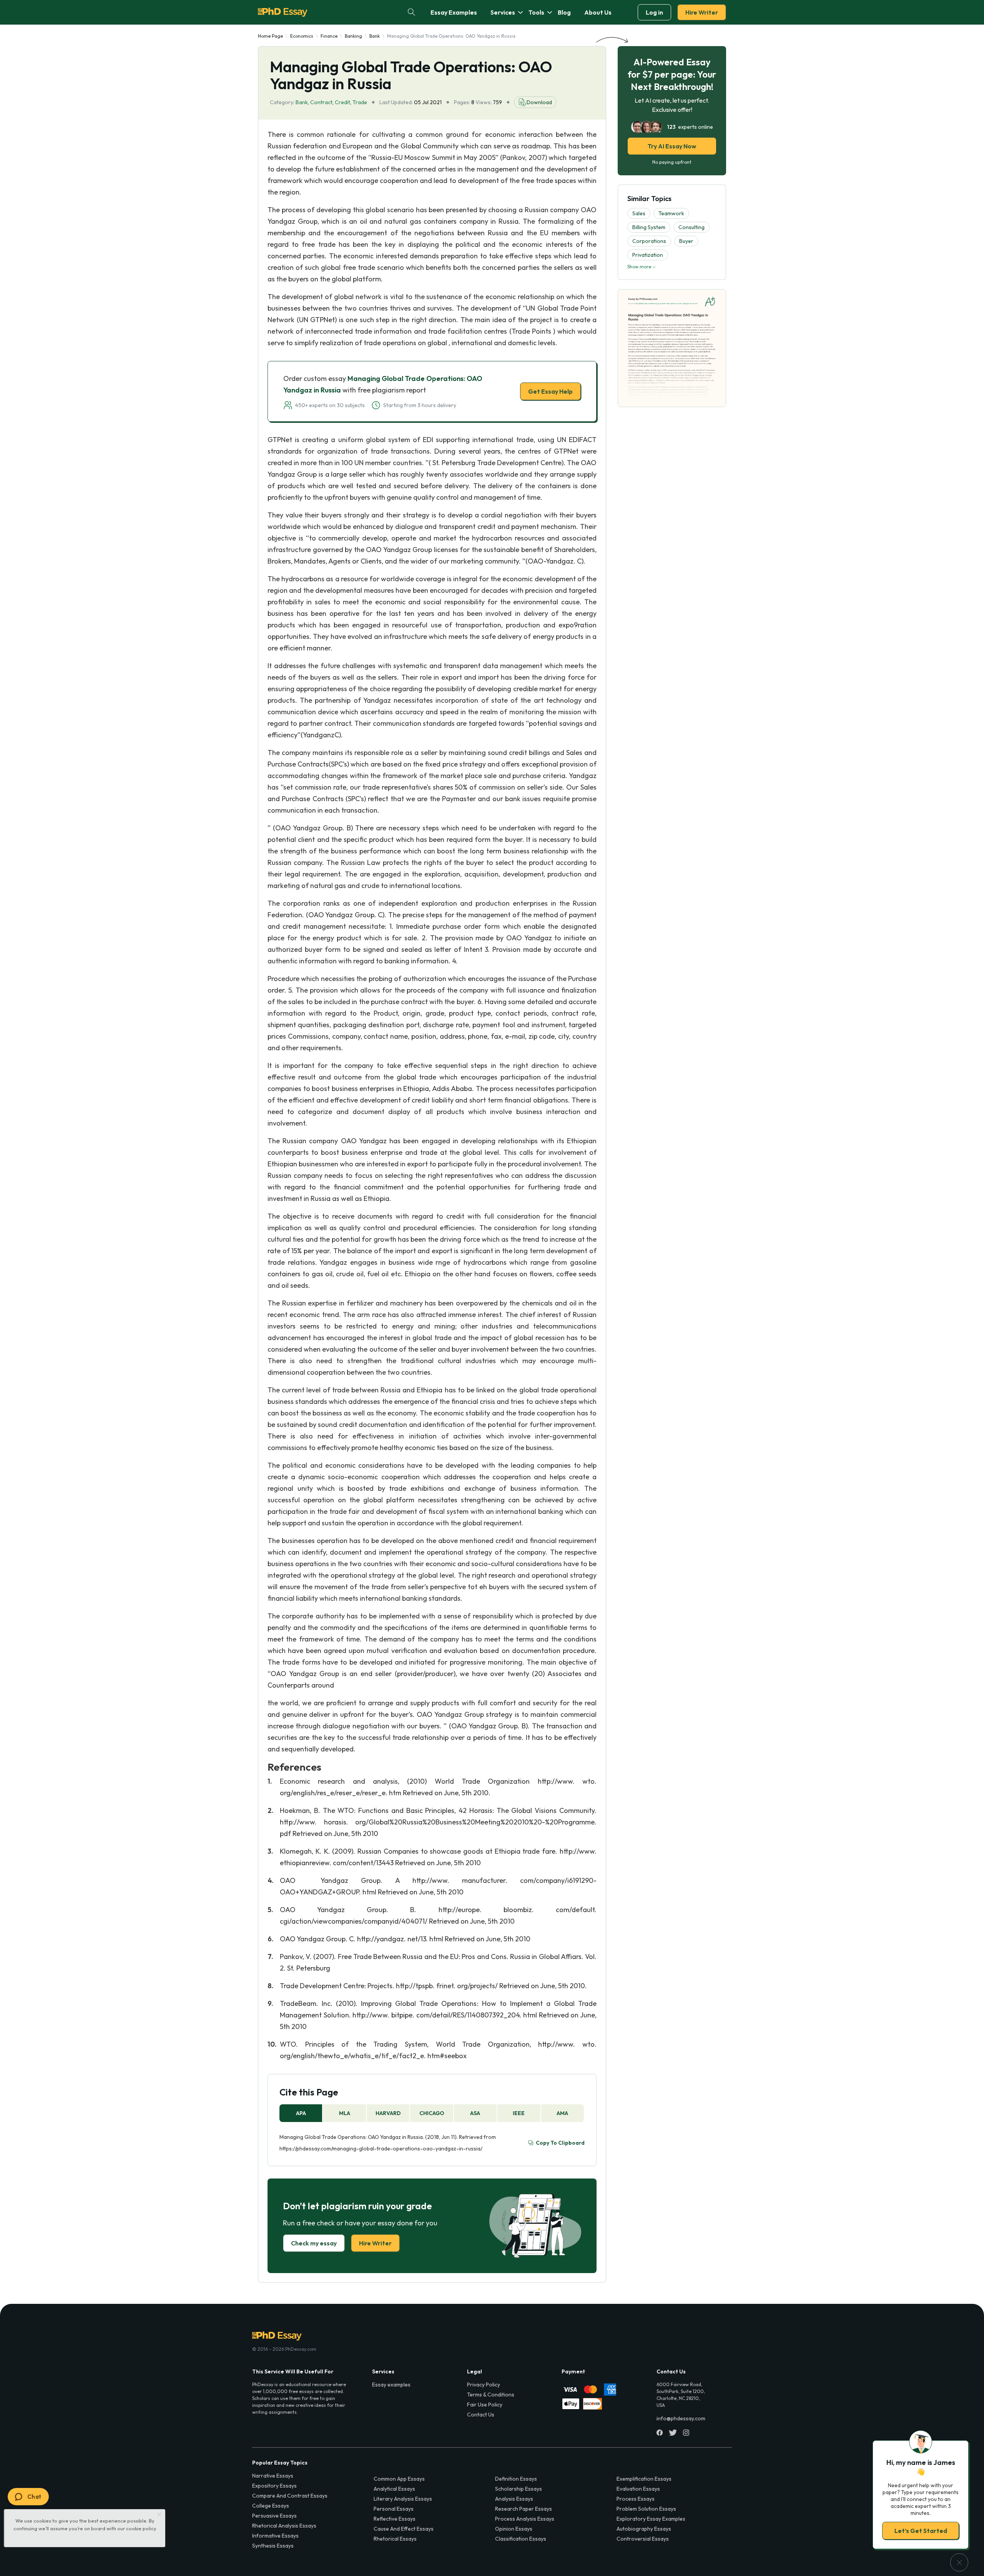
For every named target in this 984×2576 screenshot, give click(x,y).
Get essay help (381, 1342)
